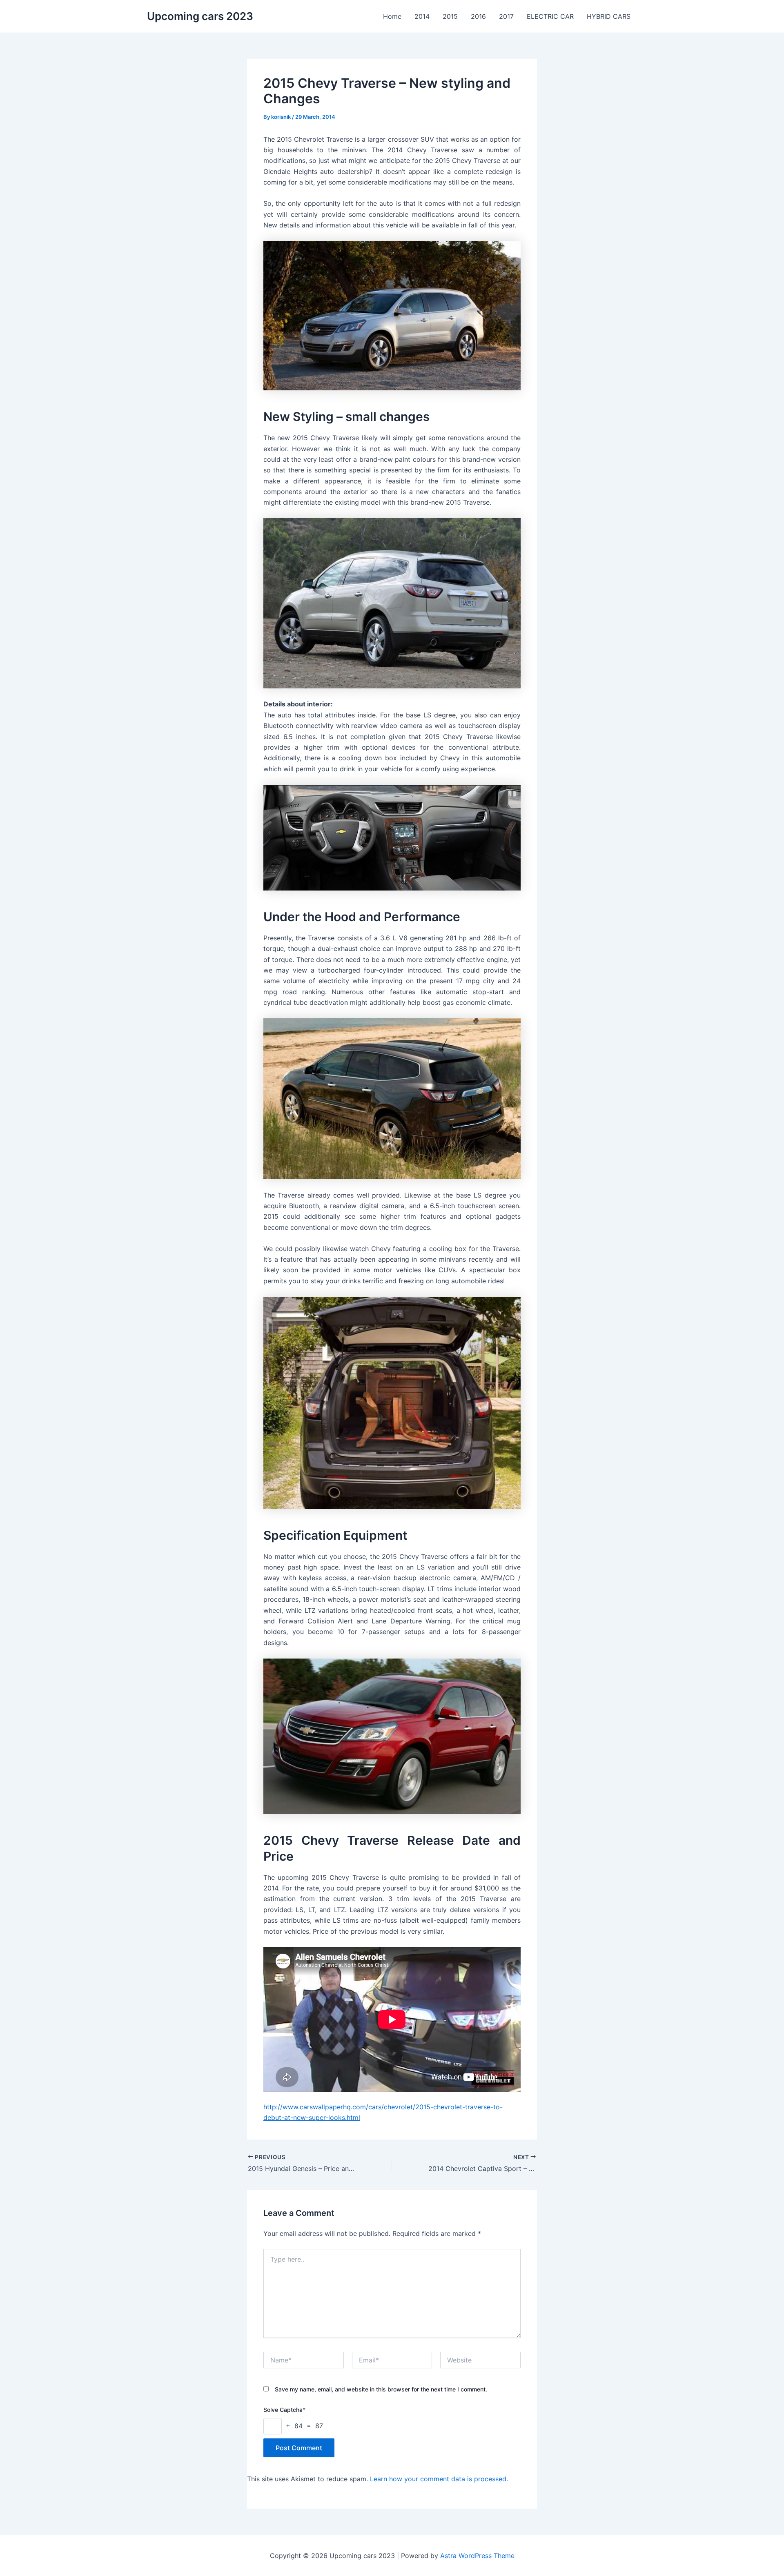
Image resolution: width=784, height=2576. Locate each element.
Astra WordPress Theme (477, 2556)
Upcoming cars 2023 (200, 16)
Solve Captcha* (284, 2410)
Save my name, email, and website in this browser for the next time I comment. (381, 2389)
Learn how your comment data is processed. (439, 2479)
